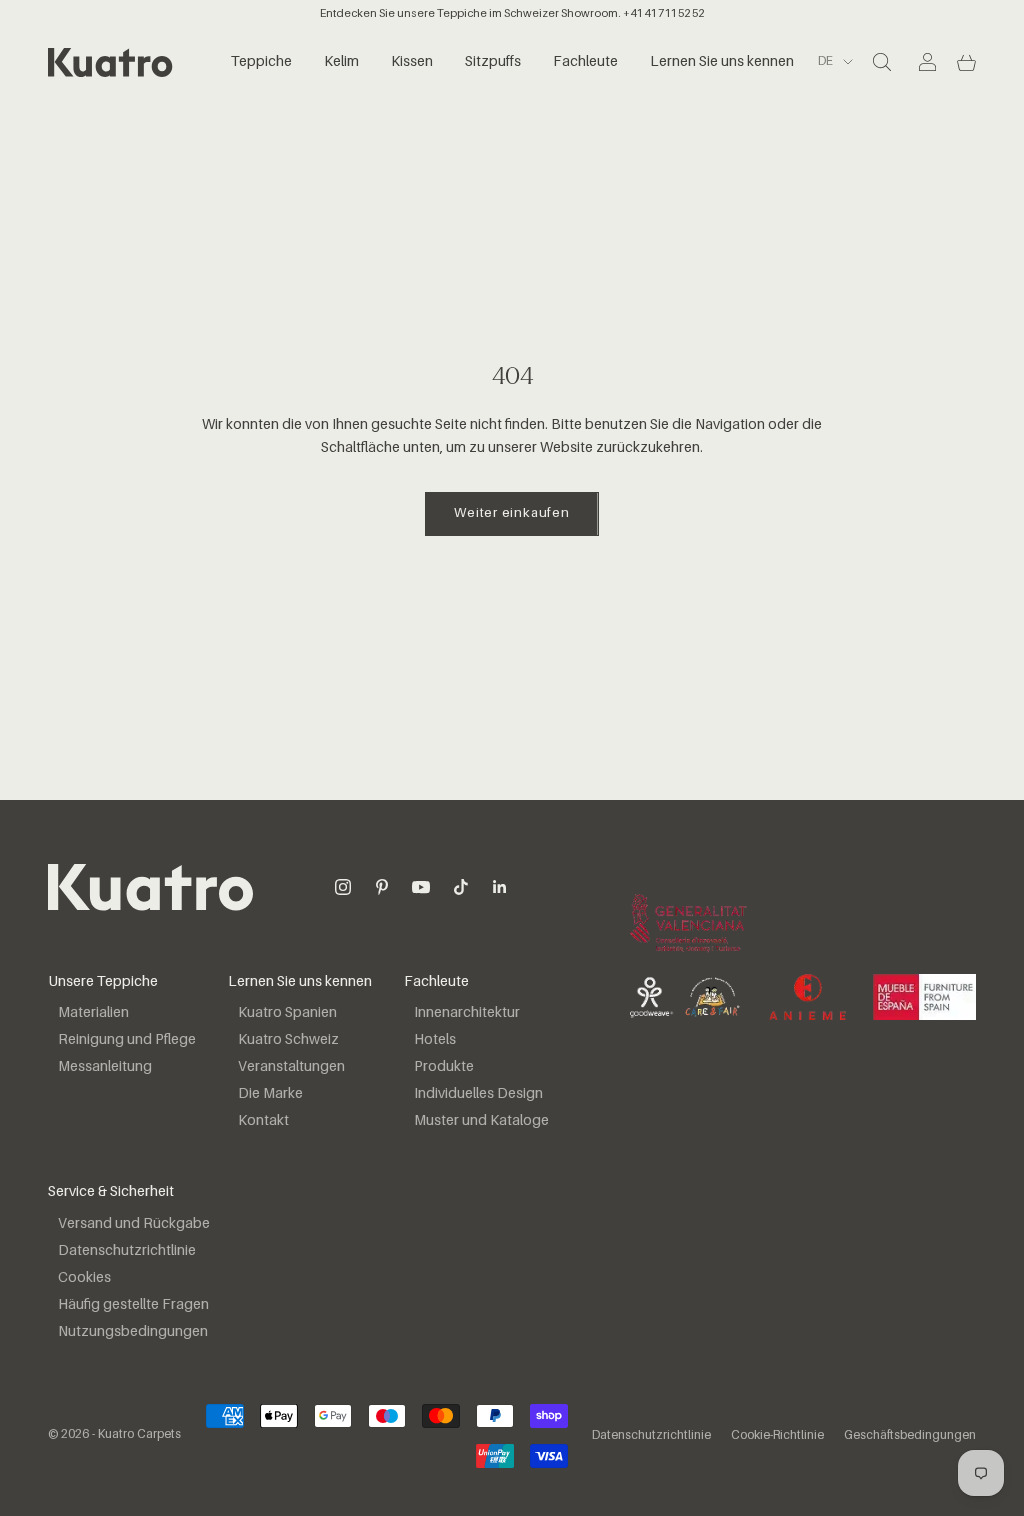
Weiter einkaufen (511, 513)
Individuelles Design (478, 1094)
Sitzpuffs (493, 62)
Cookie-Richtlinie (777, 1436)
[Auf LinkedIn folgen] (500, 887)
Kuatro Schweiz (288, 1040)
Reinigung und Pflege (127, 1040)
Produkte (444, 1067)
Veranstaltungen (291, 1067)
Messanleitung (105, 1067)
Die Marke (270, 1094)
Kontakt (263, 1121)
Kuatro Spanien (287, 1013)
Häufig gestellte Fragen (133, 1305)
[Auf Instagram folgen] (343, 887)
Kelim (341, 62)
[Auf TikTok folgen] (461, 887)
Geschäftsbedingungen (910, 1436)
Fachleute (585, 62)
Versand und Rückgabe (134, 1224)
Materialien (93, 1013)
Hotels (435, 1040)
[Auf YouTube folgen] (421, 887)
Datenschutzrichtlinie (127, 1251)
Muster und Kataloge (481, 1121)
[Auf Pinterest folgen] (382, 887)
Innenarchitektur (467, 1013)
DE (825, 62)
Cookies (84, 1278)
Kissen (412, 62)
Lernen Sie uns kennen (722, 62)
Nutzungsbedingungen (133, 1332)
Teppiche (261, 62)
